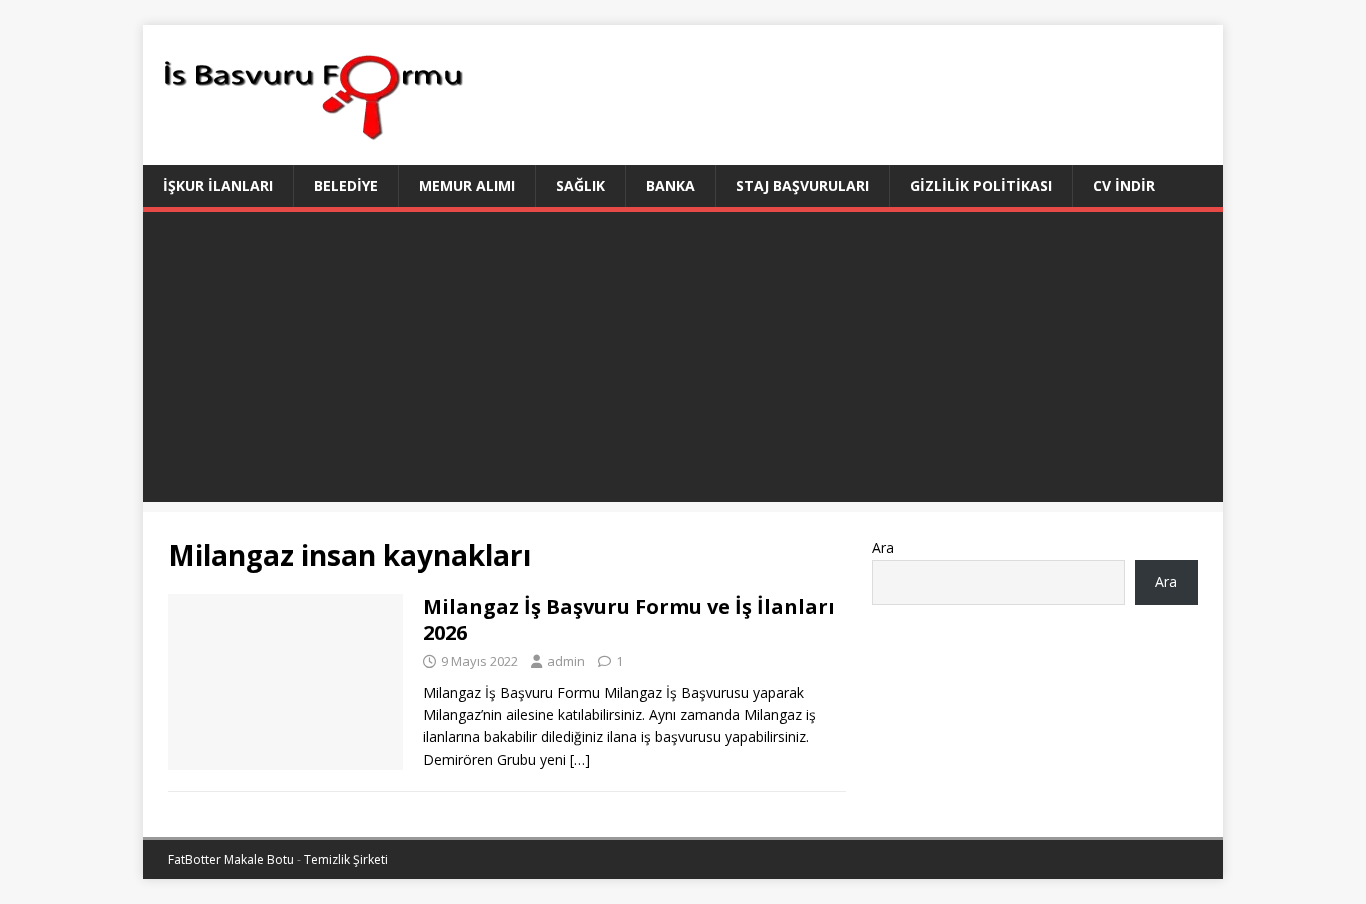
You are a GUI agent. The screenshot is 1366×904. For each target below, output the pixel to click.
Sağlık (580, 185)
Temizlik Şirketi (346, 859)
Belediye (346, 185)
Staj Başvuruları (802, 185)
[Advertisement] (683, 362)
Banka (670, 185)
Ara (883, 547)
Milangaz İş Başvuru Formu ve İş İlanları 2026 (629, 619)
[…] (580, 759)
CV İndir (1124, 185)
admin (566, 661)
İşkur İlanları (218, 185)
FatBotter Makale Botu (231, 859)
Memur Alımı (467, 185)
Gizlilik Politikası (981, 185)
